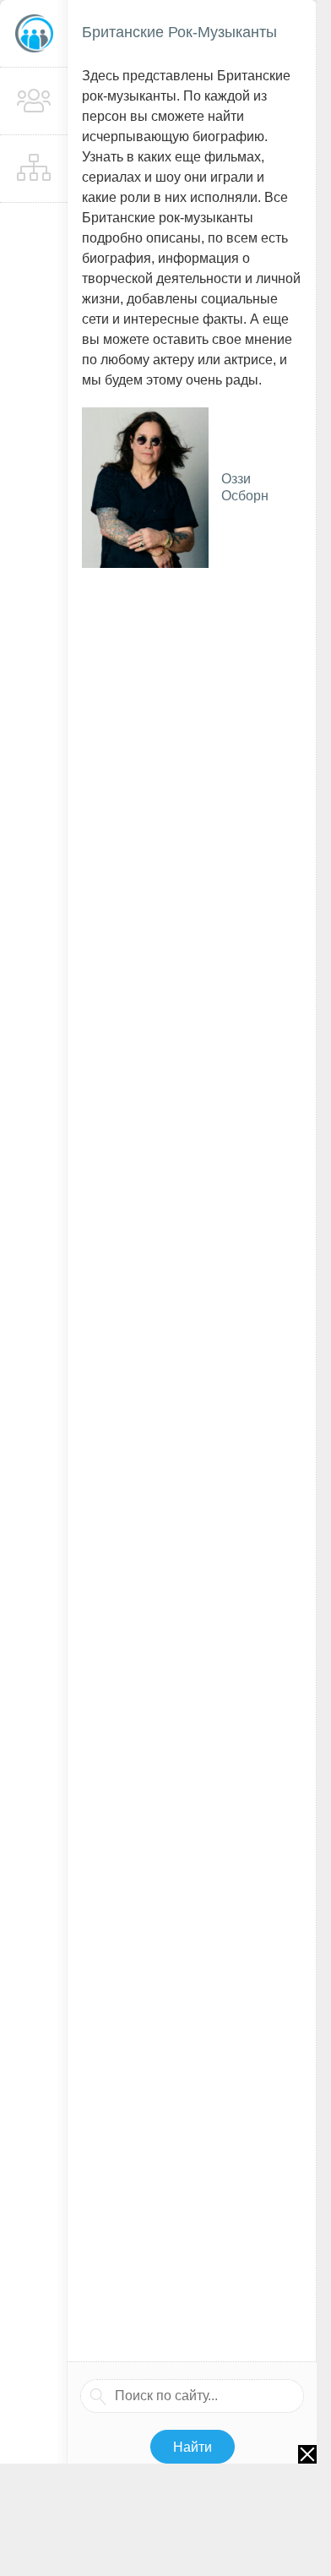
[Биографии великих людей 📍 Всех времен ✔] (34, 34)
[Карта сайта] (34, 169)
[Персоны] (34, 101)
